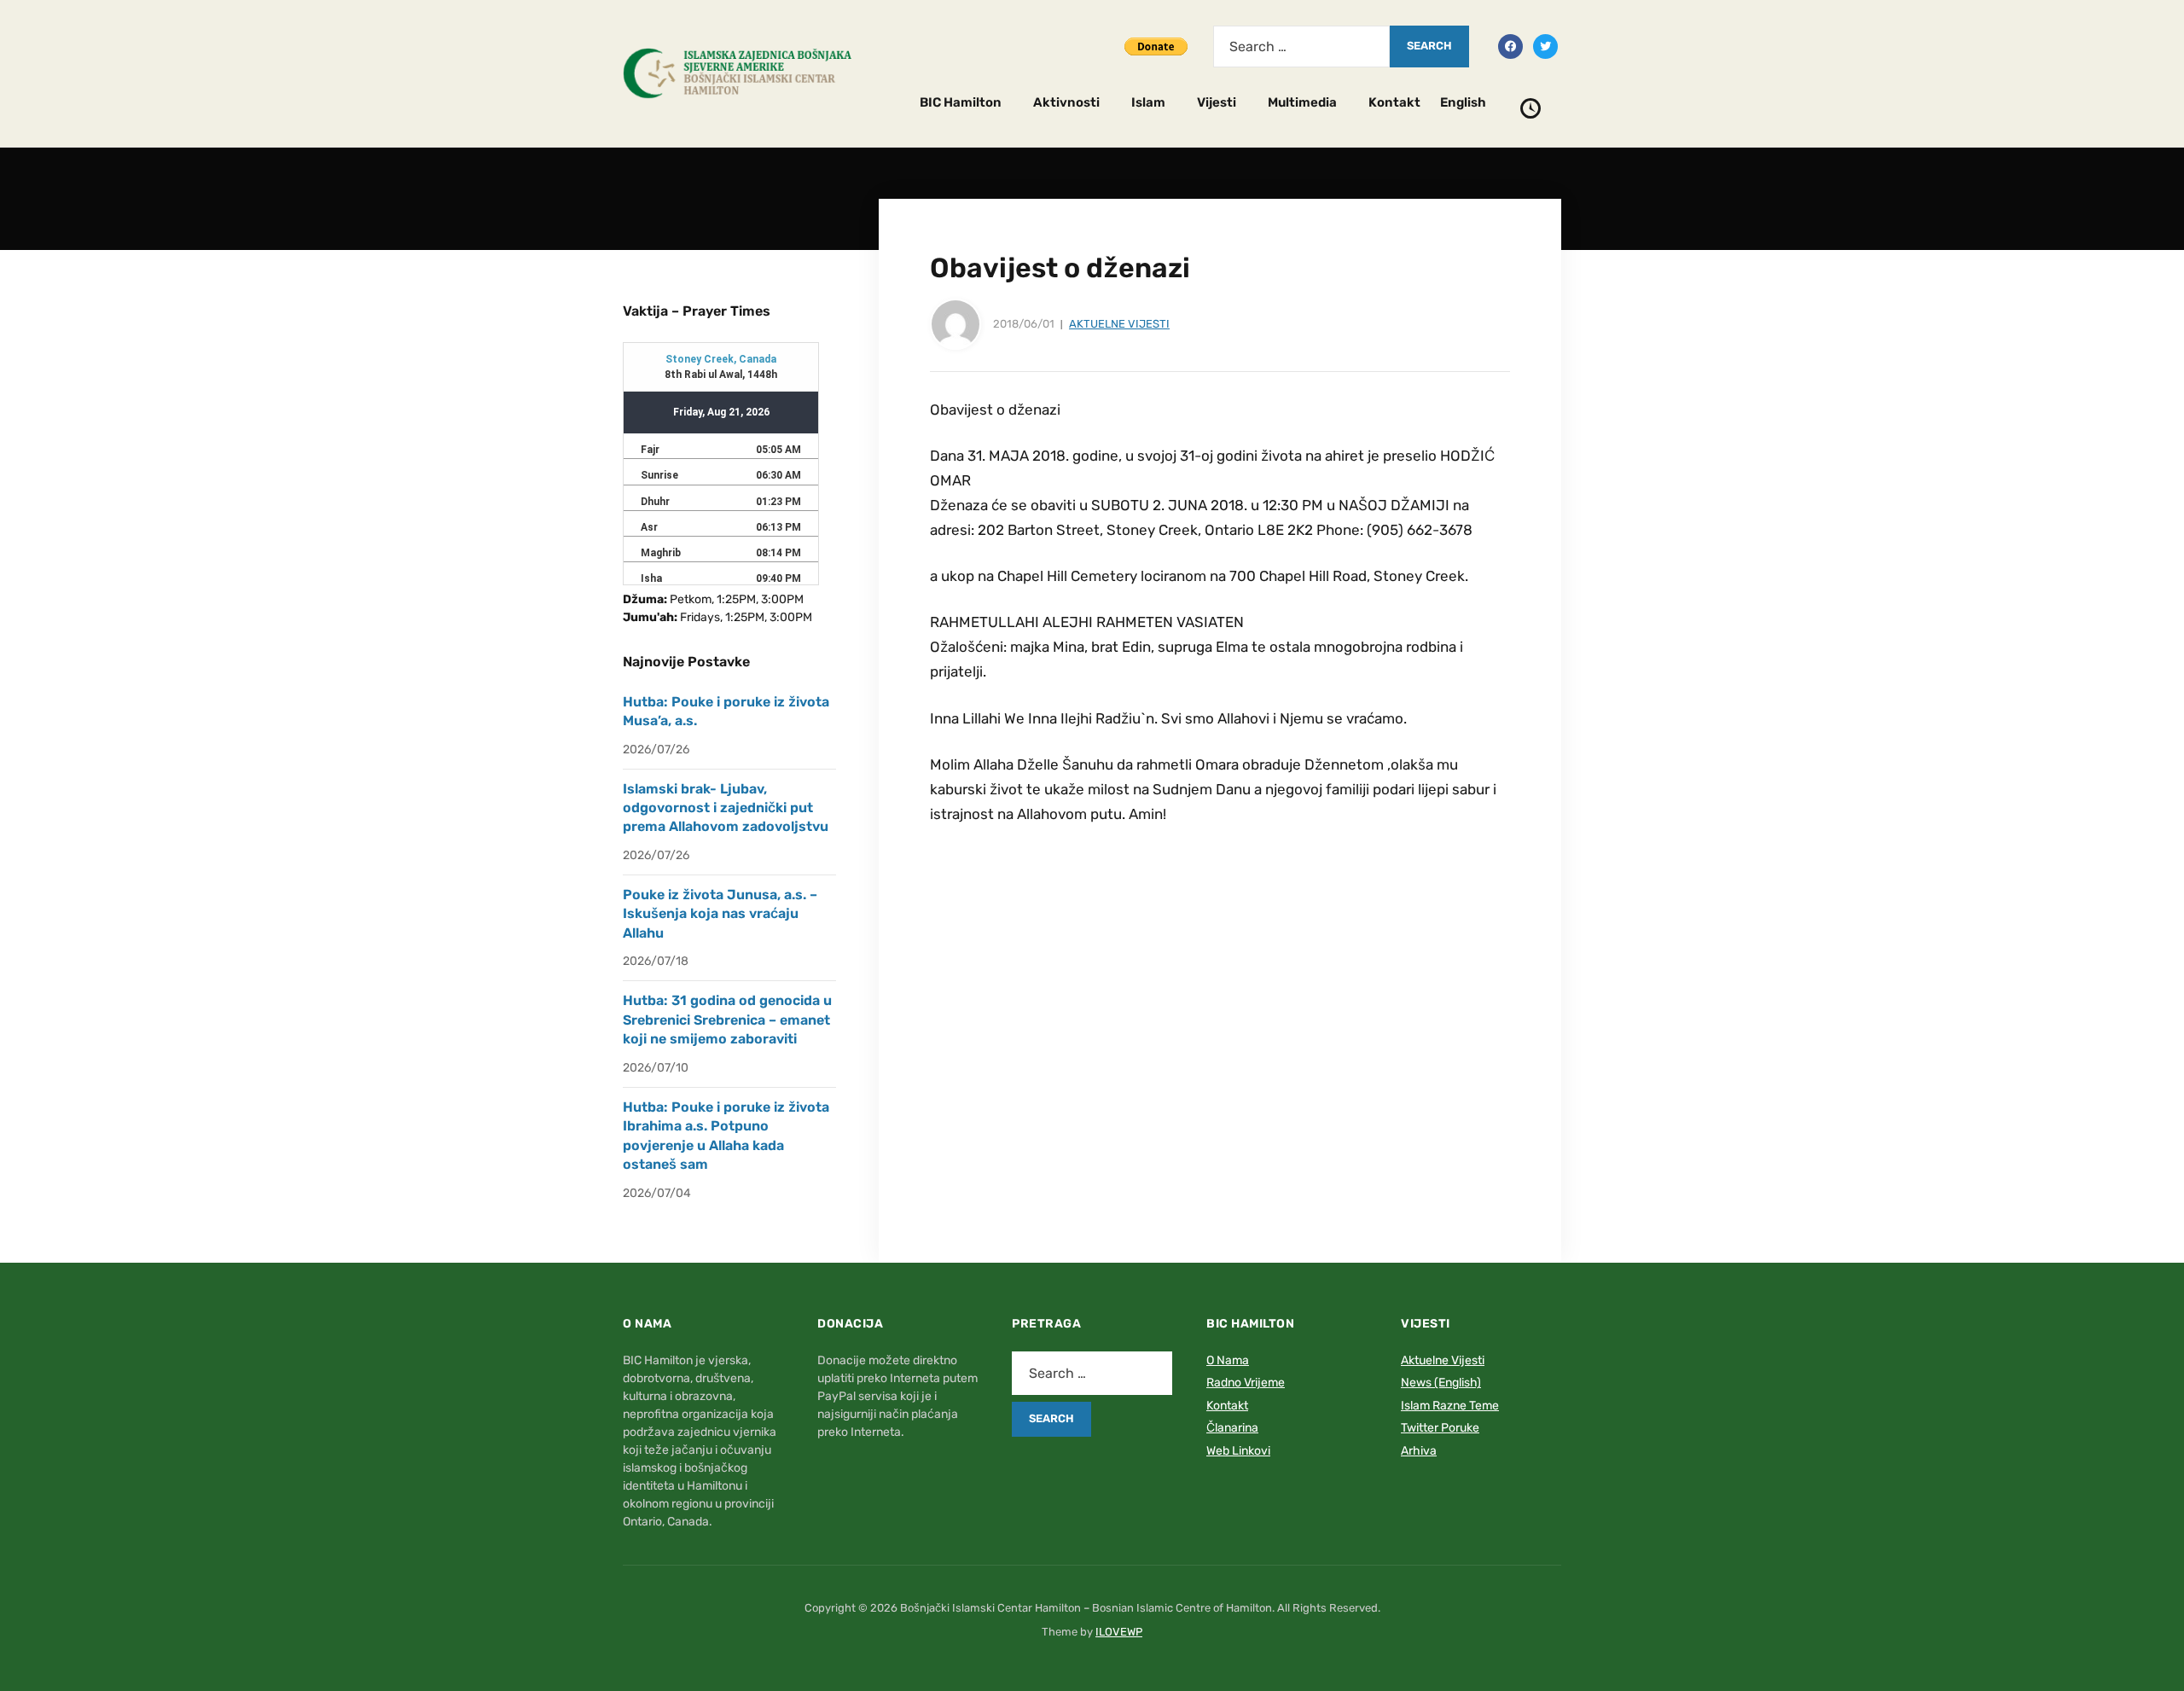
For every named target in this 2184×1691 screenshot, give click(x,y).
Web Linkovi (1238, 1451)
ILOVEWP (1119, 1632)
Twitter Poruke (1440, 1428)
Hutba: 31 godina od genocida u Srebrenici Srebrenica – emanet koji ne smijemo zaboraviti (727, 1020)
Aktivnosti (1066, 102)
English (1463, 102)
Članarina (1232, 1428)
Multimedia (1302, 102)
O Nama (1228, 1360)
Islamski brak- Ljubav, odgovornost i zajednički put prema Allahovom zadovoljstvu (726, 808)
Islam (1148, 102)
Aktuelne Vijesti (1119, 324)
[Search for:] (1301, 46)
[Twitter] (1545, 45)
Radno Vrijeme (1246, 1383)
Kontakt (1394, 102)
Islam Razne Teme (1450, 1406)
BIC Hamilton (961, 102)
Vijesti (1217, 102)
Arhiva (1419, 1451)
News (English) (1441, 1383)
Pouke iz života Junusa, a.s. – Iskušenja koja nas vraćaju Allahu (720, 914)
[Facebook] (1510, 45)
